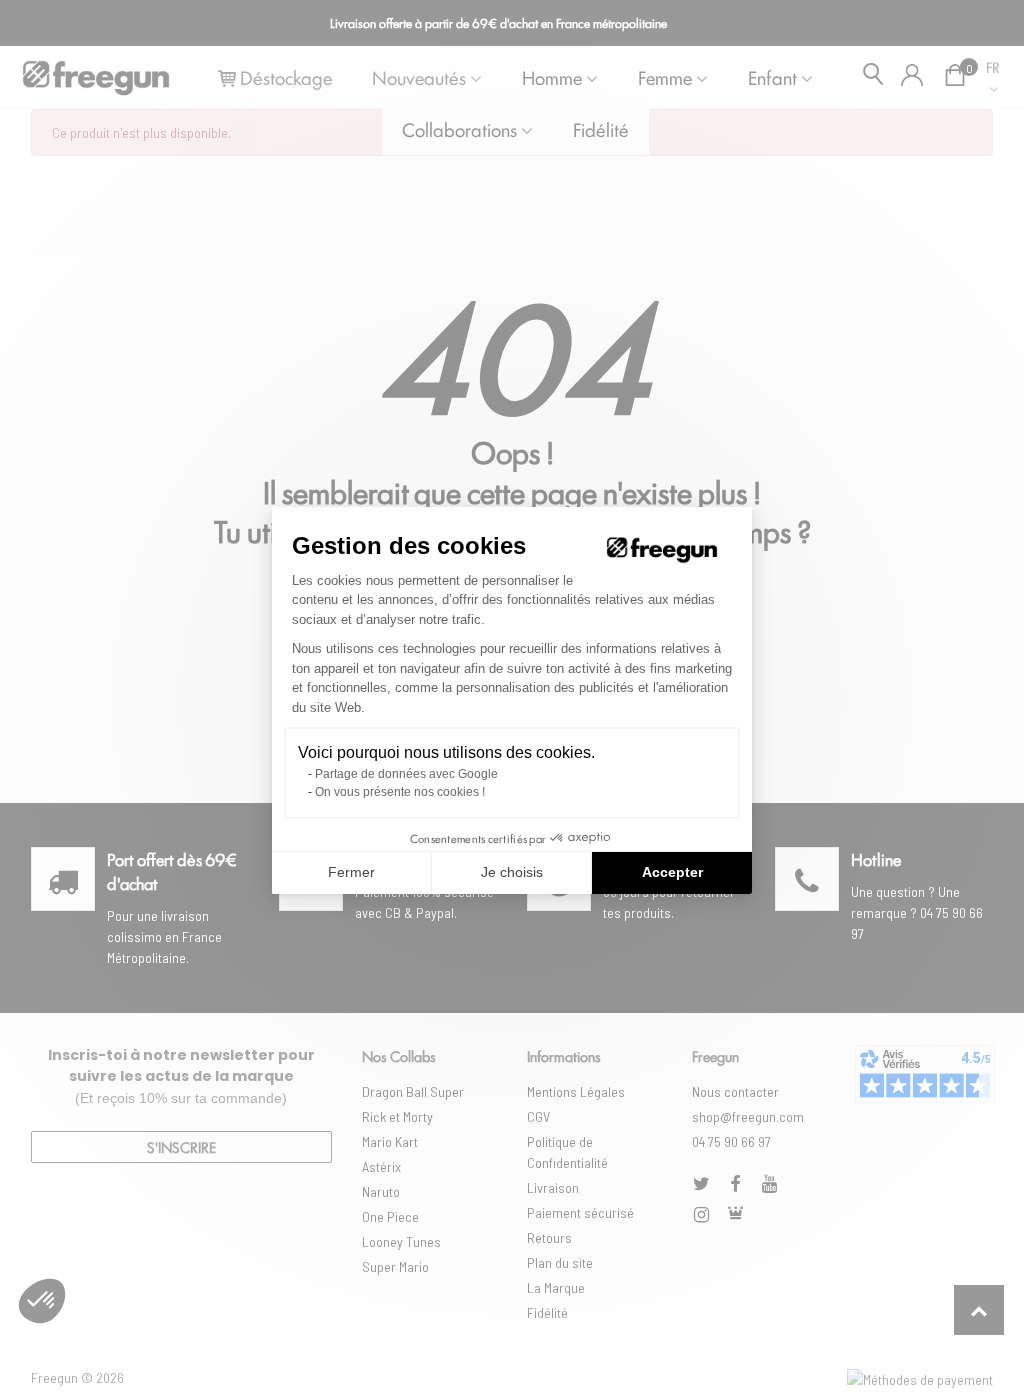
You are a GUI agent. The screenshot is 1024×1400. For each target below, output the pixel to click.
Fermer (351, 872)
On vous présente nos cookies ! (400, 792)
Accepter (672, 872)
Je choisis (512, 872)
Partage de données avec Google (406, 774)
